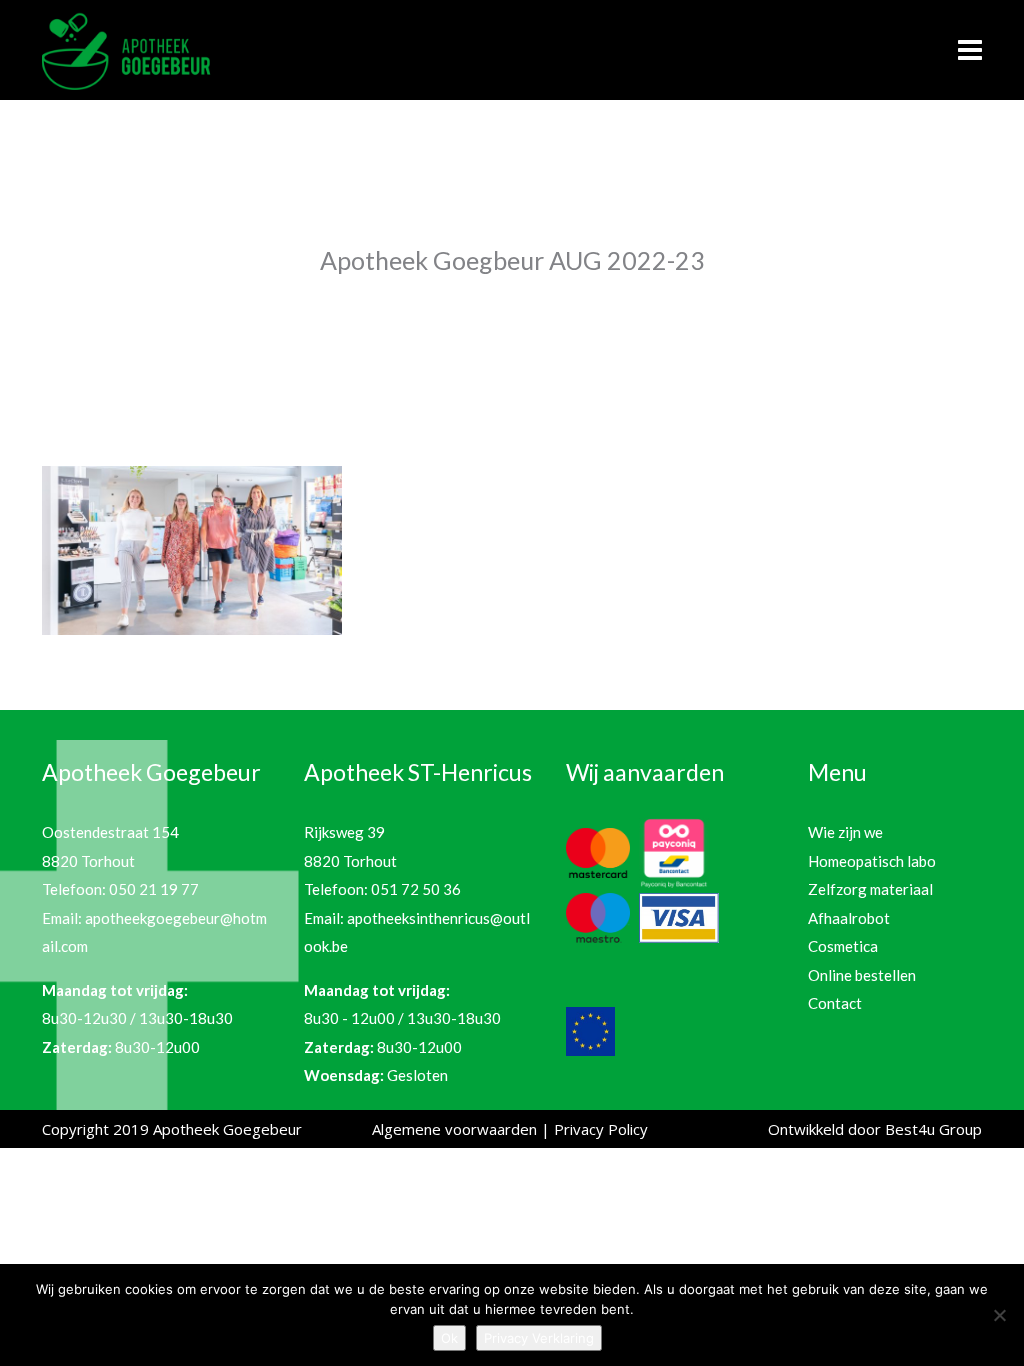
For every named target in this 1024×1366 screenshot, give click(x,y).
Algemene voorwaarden (454, 1129)
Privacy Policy (601, 1129)
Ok (449, 1338)
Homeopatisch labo (872, 861)
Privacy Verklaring (539, 1338)
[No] (999, 1315)
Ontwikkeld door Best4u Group (875, 1129)
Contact (835, 1003)
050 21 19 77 (154, 889)
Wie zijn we (845, 832)
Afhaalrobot (849, 918)
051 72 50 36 (416, 889)
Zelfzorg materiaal (870, 889)
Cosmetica (843, 946)
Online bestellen (862, 975)
